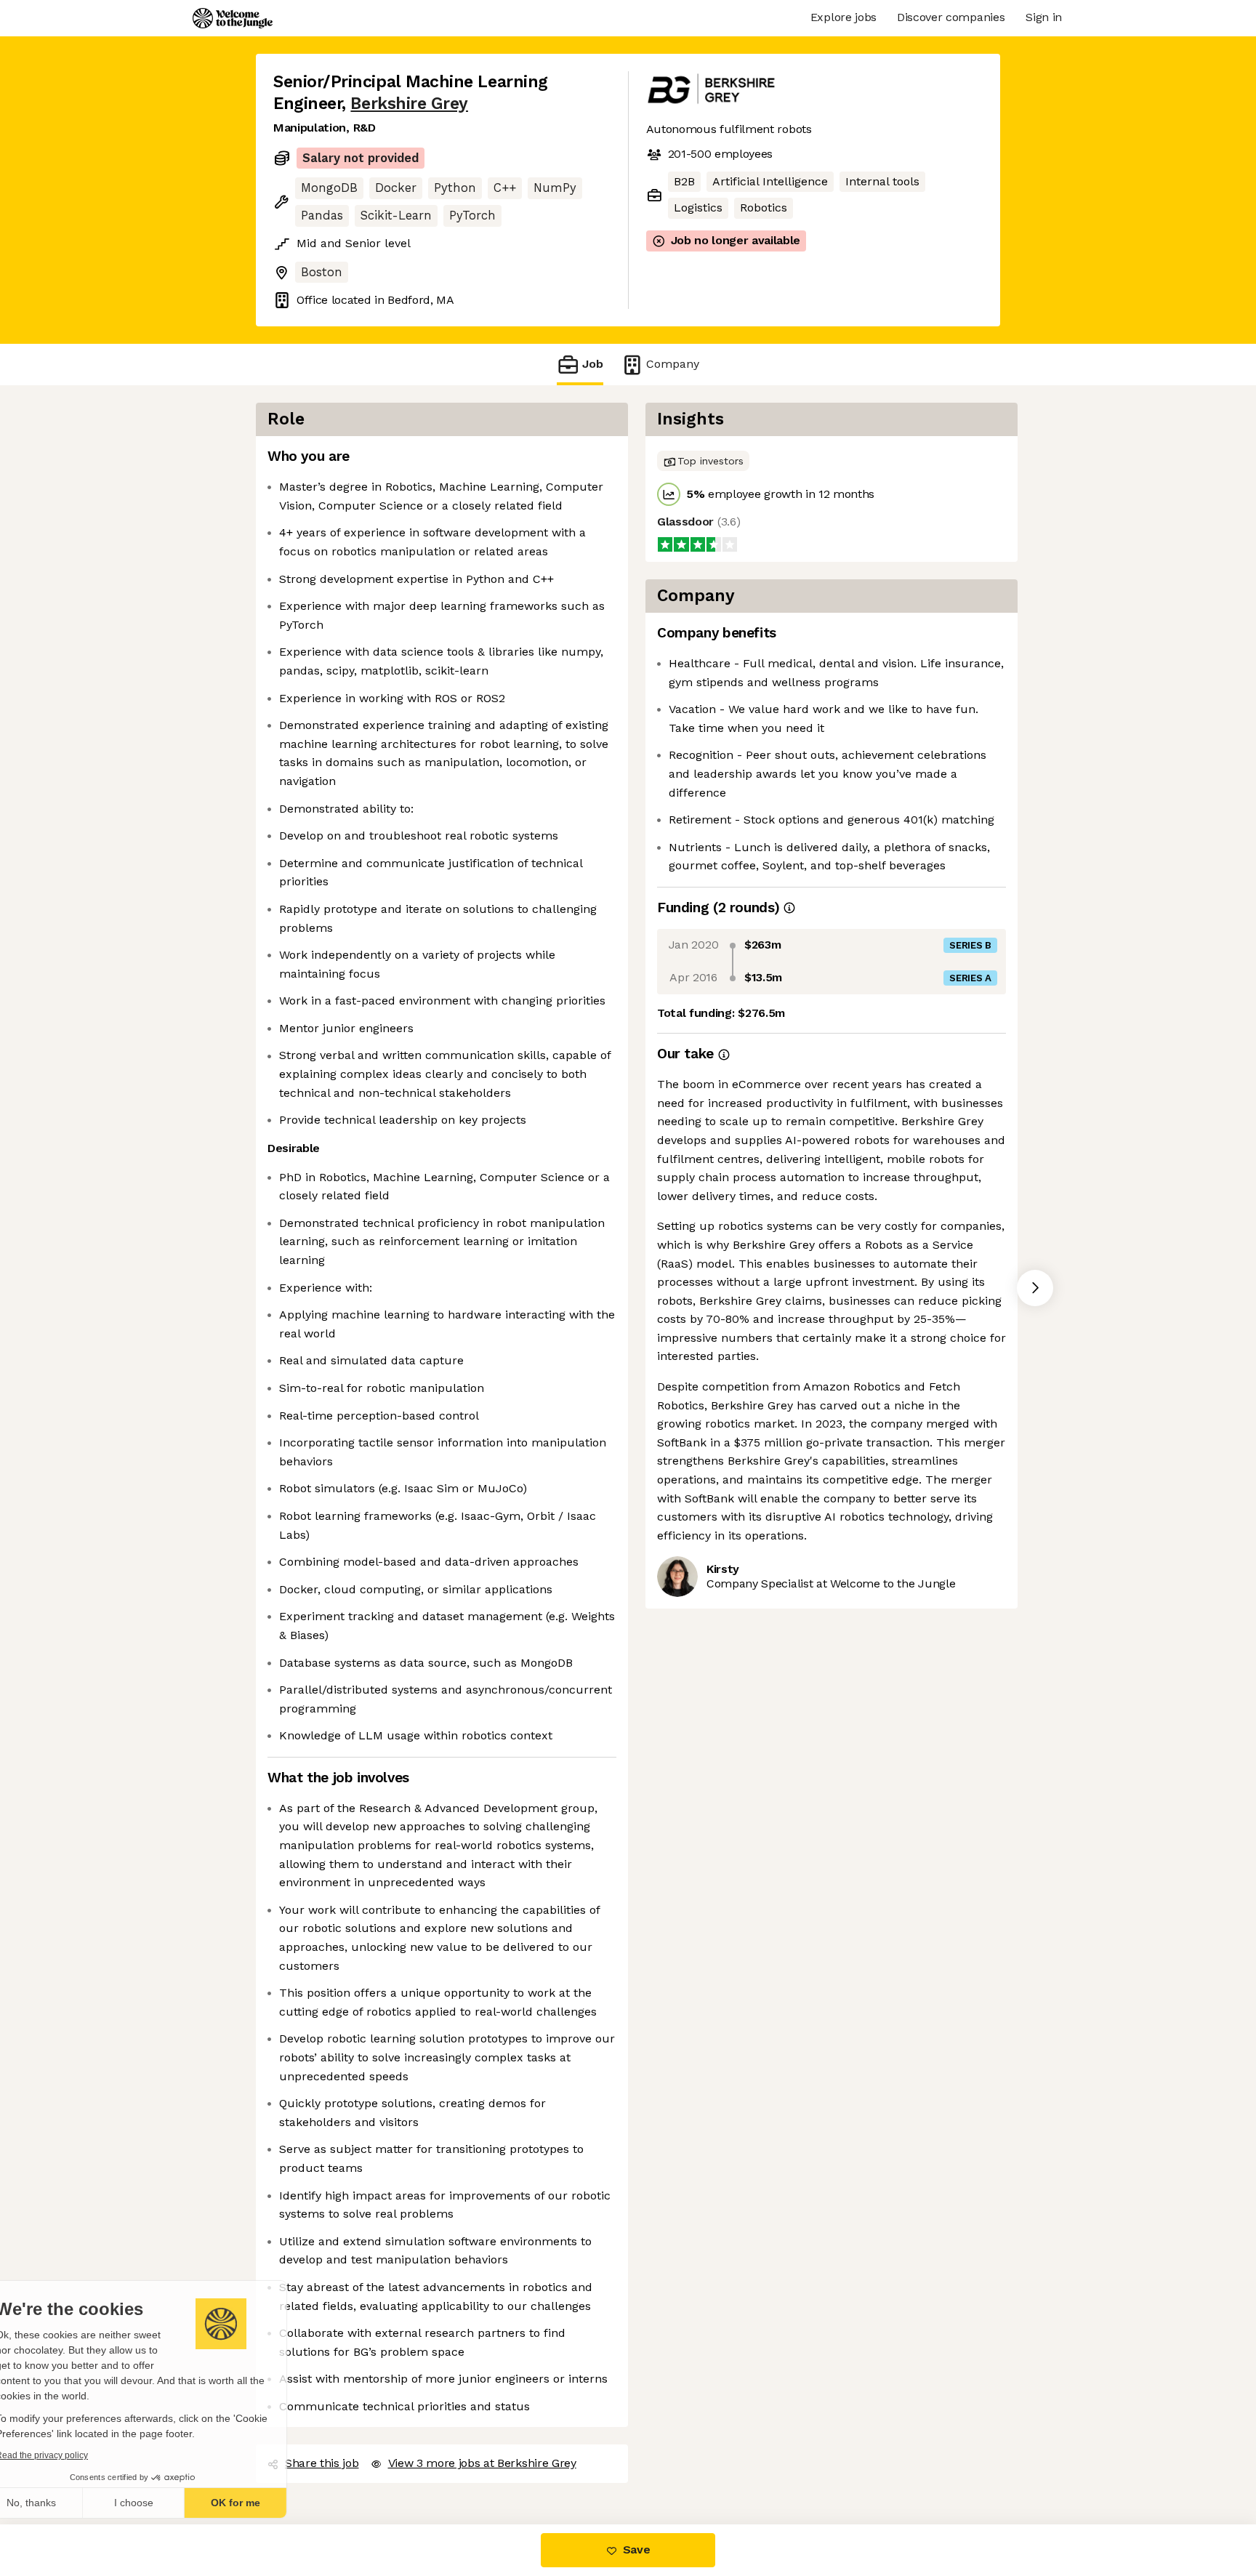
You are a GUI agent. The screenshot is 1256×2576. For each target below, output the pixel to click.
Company (668, 364)
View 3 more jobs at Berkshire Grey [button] (480, 2445)
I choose (167, 2503)
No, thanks (65, 2503)
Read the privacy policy (75, 2455)
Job (593, 364)
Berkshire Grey (407, 103)
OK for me (269, 2503)
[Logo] (233, 18)
